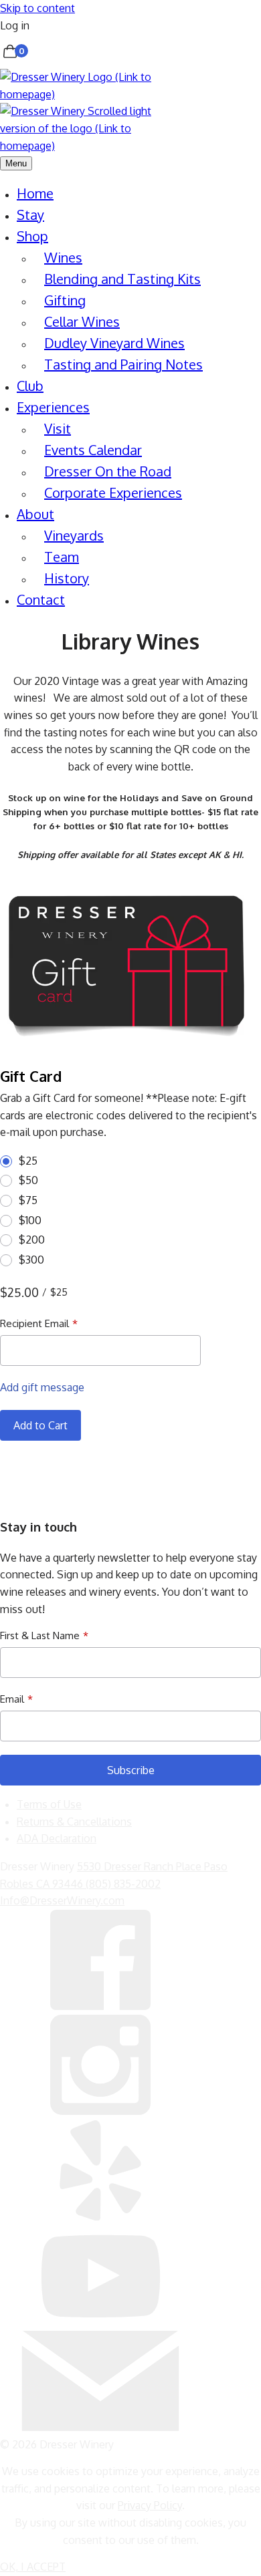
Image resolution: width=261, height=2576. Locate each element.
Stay (30, 214)
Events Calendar (93, 450)
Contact (41, 599)
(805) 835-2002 (123, 1884)
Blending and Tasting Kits (122, 279)
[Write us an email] (100, 2427)
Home (35, 193)
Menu (16, 163)
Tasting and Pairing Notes (123, 364)
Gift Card (31, 1076)
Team (62, 557)
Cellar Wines (82, 321)
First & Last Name (40, 1635)
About (35, 514)
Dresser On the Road (108, 471)
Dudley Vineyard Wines (114, 343)
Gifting (65, 300)
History (67, 578)
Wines (63, 257)
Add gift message (42, 1387)
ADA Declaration (57, 1838)
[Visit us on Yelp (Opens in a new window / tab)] (100, 2216)
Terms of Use (49, 1804)
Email (12, 1699)
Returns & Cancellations (74, 1822)
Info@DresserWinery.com (62, 1900)
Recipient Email (34, 1323)
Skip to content (37, 8)
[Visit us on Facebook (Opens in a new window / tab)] (100, 2006)
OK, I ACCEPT (33, 2567)
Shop (32, 236)
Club (30, 386)
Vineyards (74, 535)
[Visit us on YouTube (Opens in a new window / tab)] (100, 2321)
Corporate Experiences (113, 492)
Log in (15, 25)
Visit (58, 428)
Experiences (53, 407)
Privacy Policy (150, 2505)
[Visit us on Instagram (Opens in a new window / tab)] (100, 2111)
